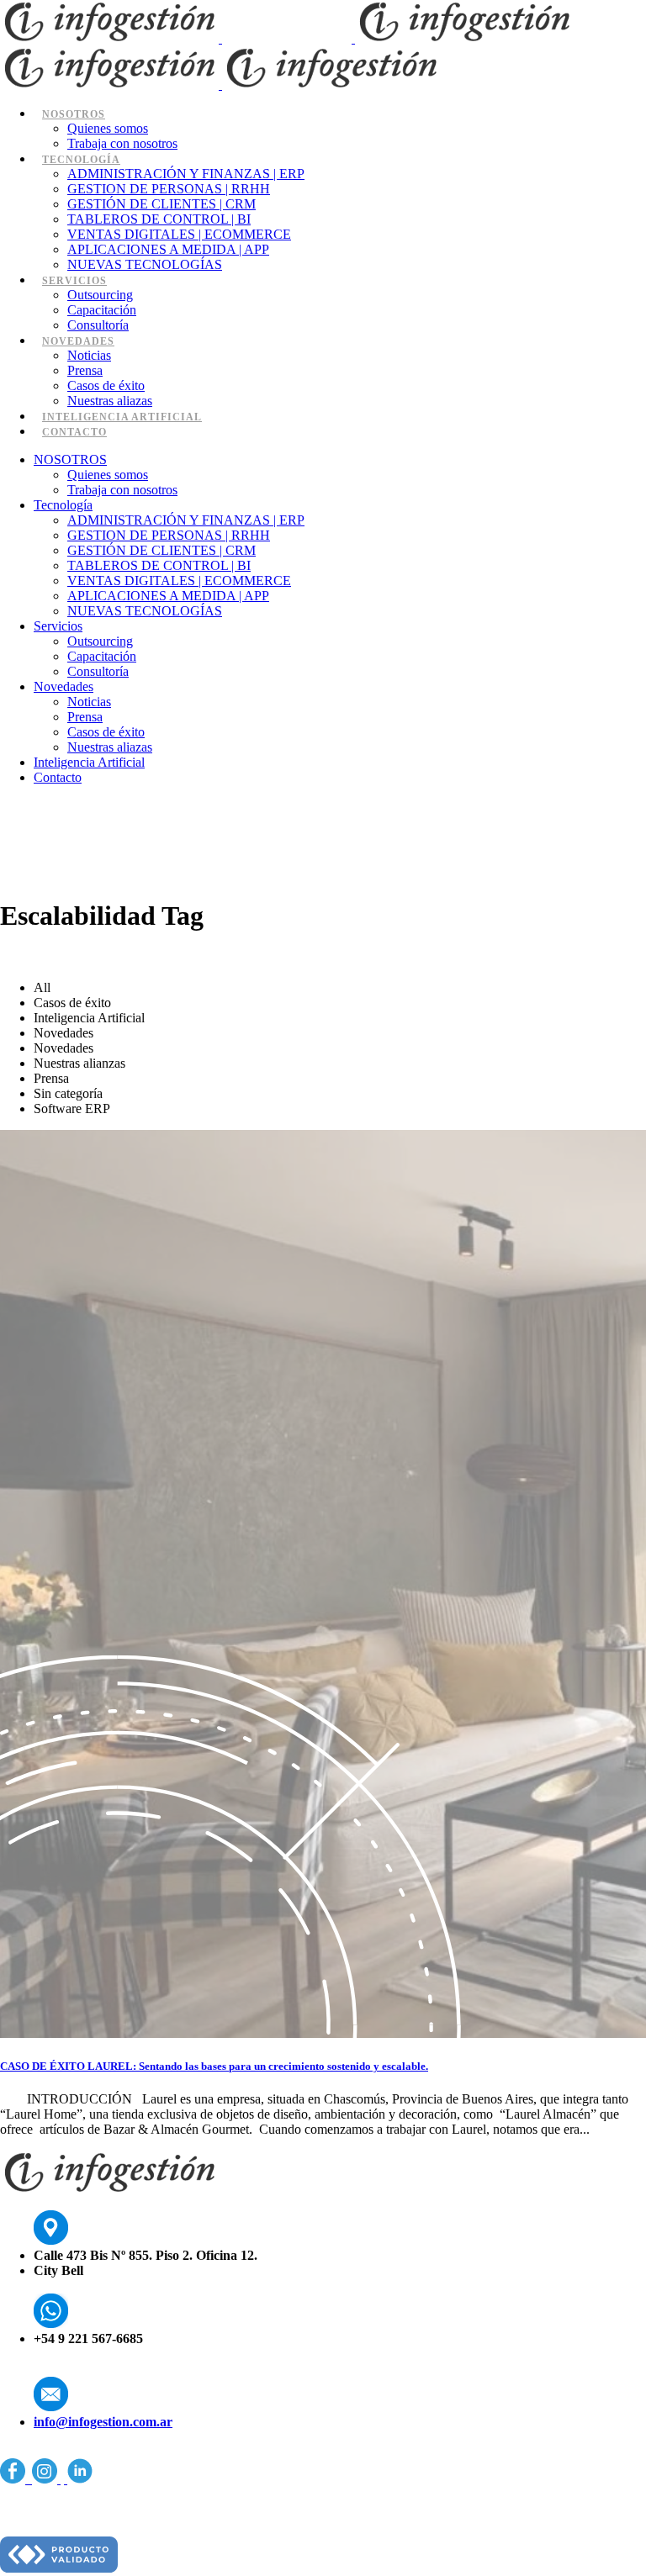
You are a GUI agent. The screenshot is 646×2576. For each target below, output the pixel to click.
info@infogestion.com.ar (103, 2422)
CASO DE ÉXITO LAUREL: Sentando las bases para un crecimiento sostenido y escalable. (214, 2066)
